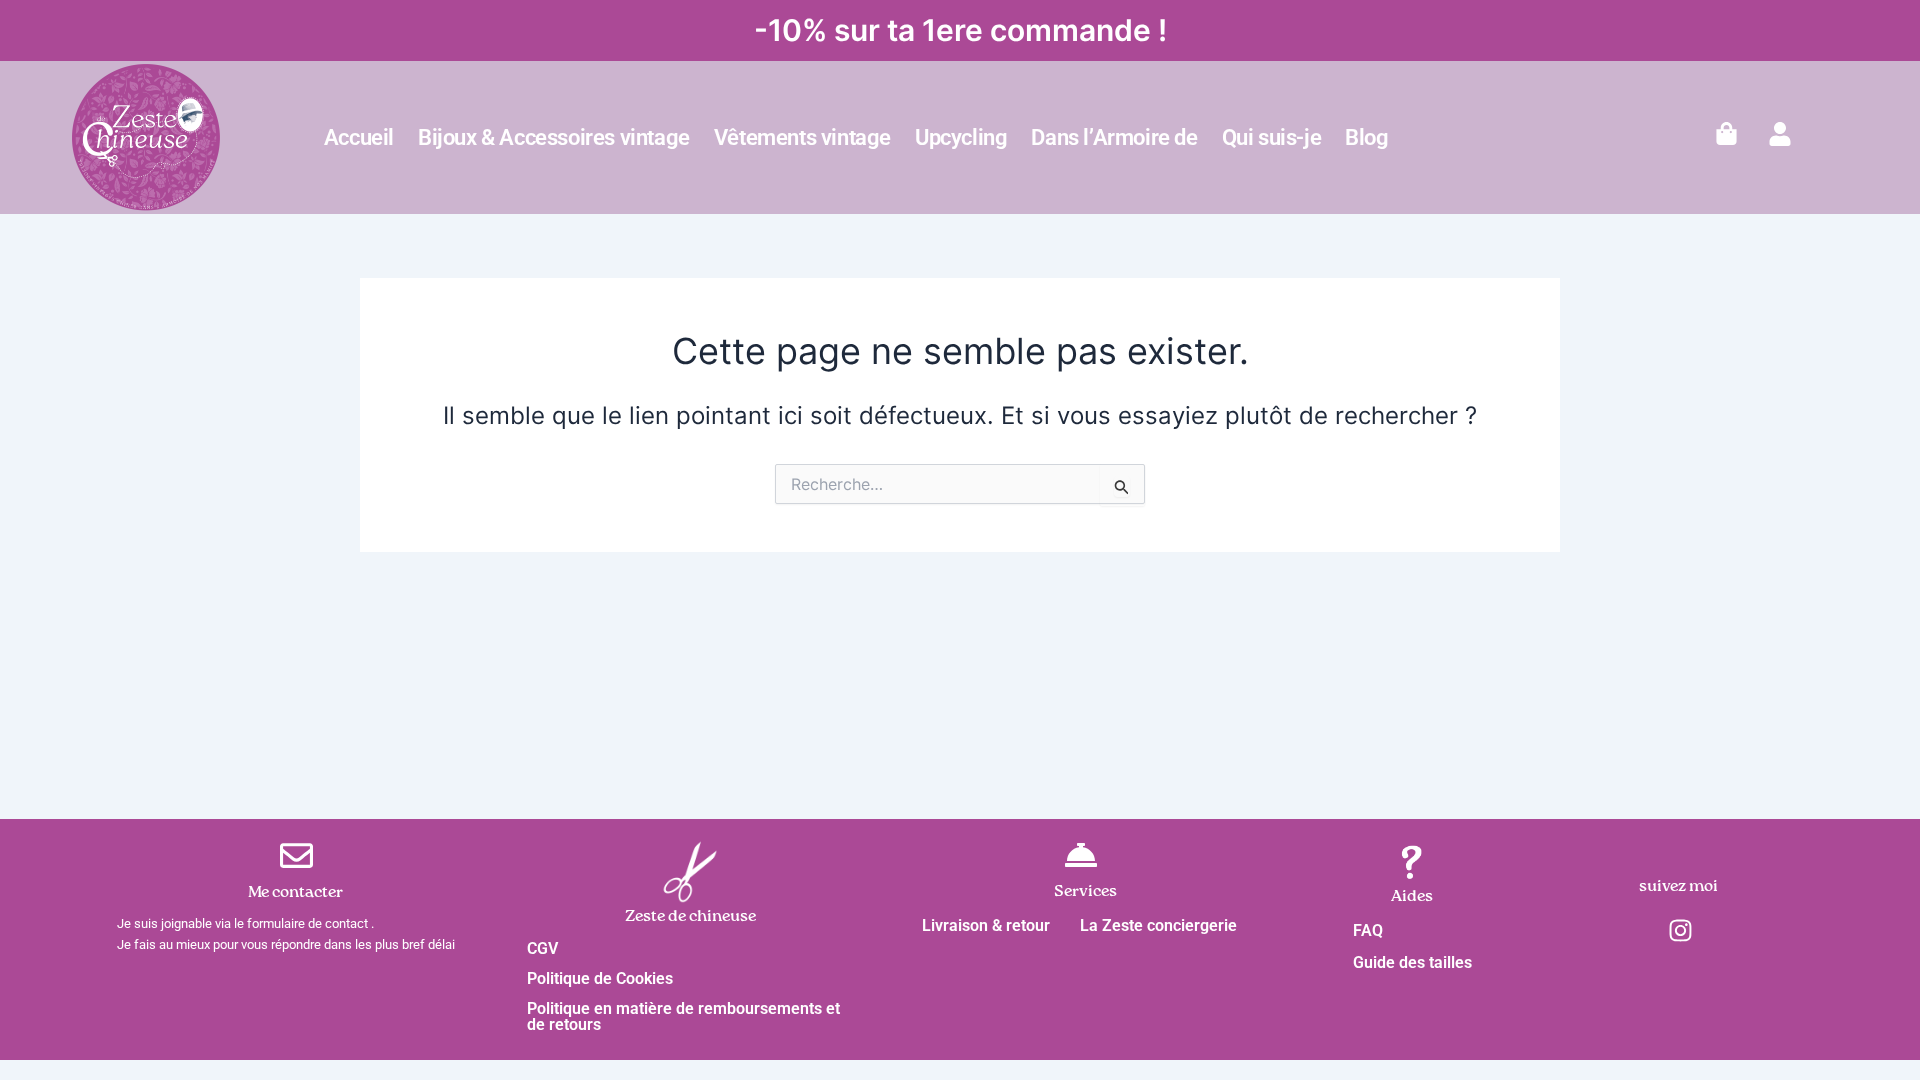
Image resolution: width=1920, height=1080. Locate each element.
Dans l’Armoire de (1114, 137)
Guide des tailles (1412, 962)
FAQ (1368, 930)
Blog (1366, 137)
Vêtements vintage (802, 137)
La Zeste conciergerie (1158, 925)
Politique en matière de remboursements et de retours (683, 1016)
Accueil (359, 137)
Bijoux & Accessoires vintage (554, 137)
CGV (542, 948)
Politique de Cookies (600, 978)
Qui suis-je (1272, 137)
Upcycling (961, 137)
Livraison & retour (986, 925)
